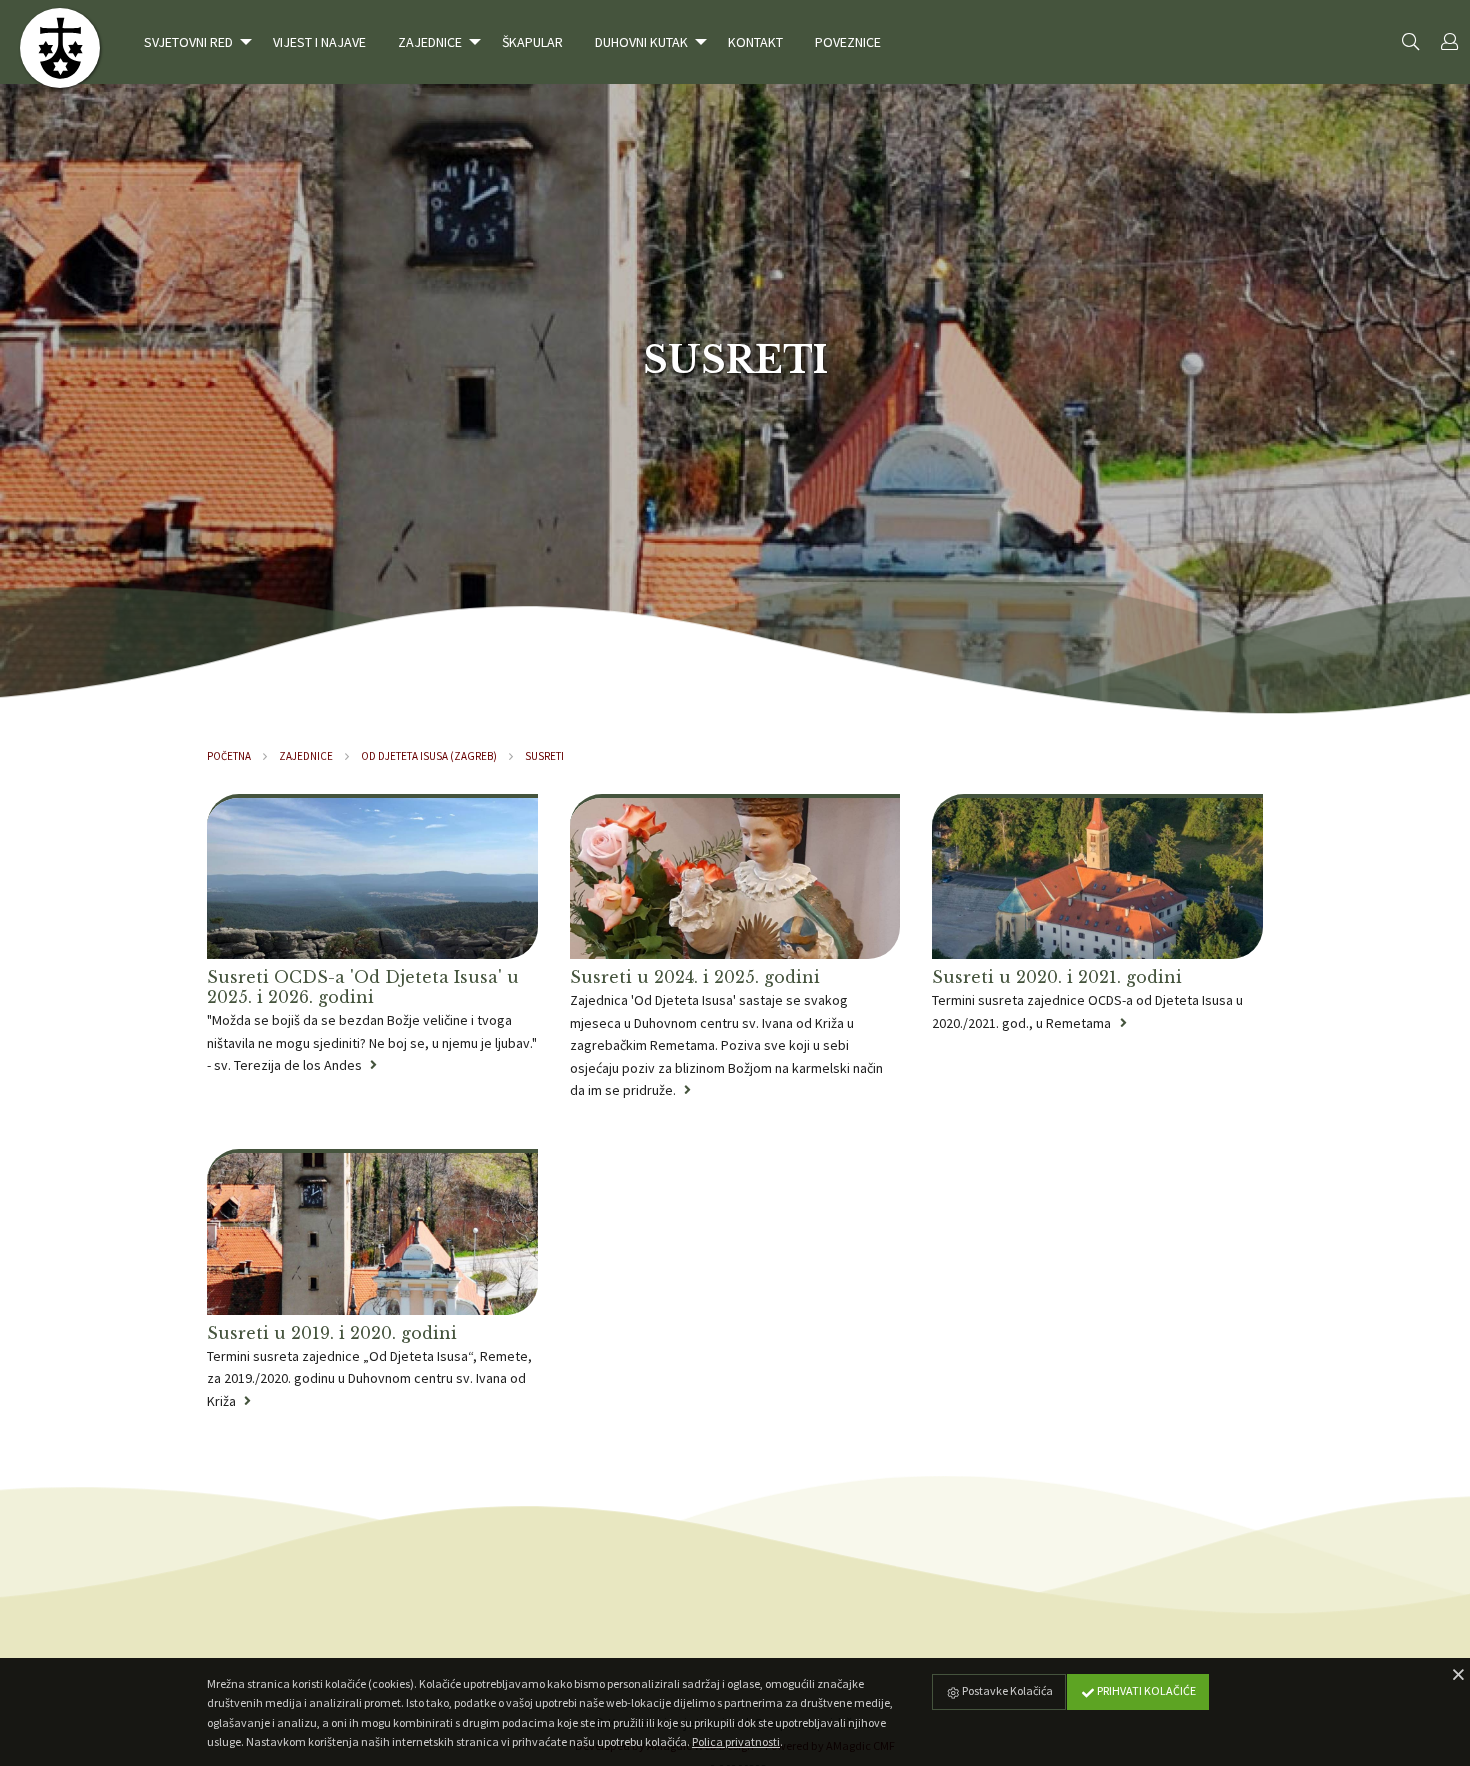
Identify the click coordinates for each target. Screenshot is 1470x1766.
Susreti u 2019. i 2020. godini (332, 1333)
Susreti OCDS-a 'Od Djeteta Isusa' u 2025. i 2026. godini (363, 987)
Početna (229, 756)
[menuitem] (192, 42)
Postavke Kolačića (1006, 1690)
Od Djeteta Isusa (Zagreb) (429, 756)
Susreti (544, 756)
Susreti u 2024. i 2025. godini (695, 977)
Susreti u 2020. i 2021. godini (1057, 977)
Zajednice (306, 756)
